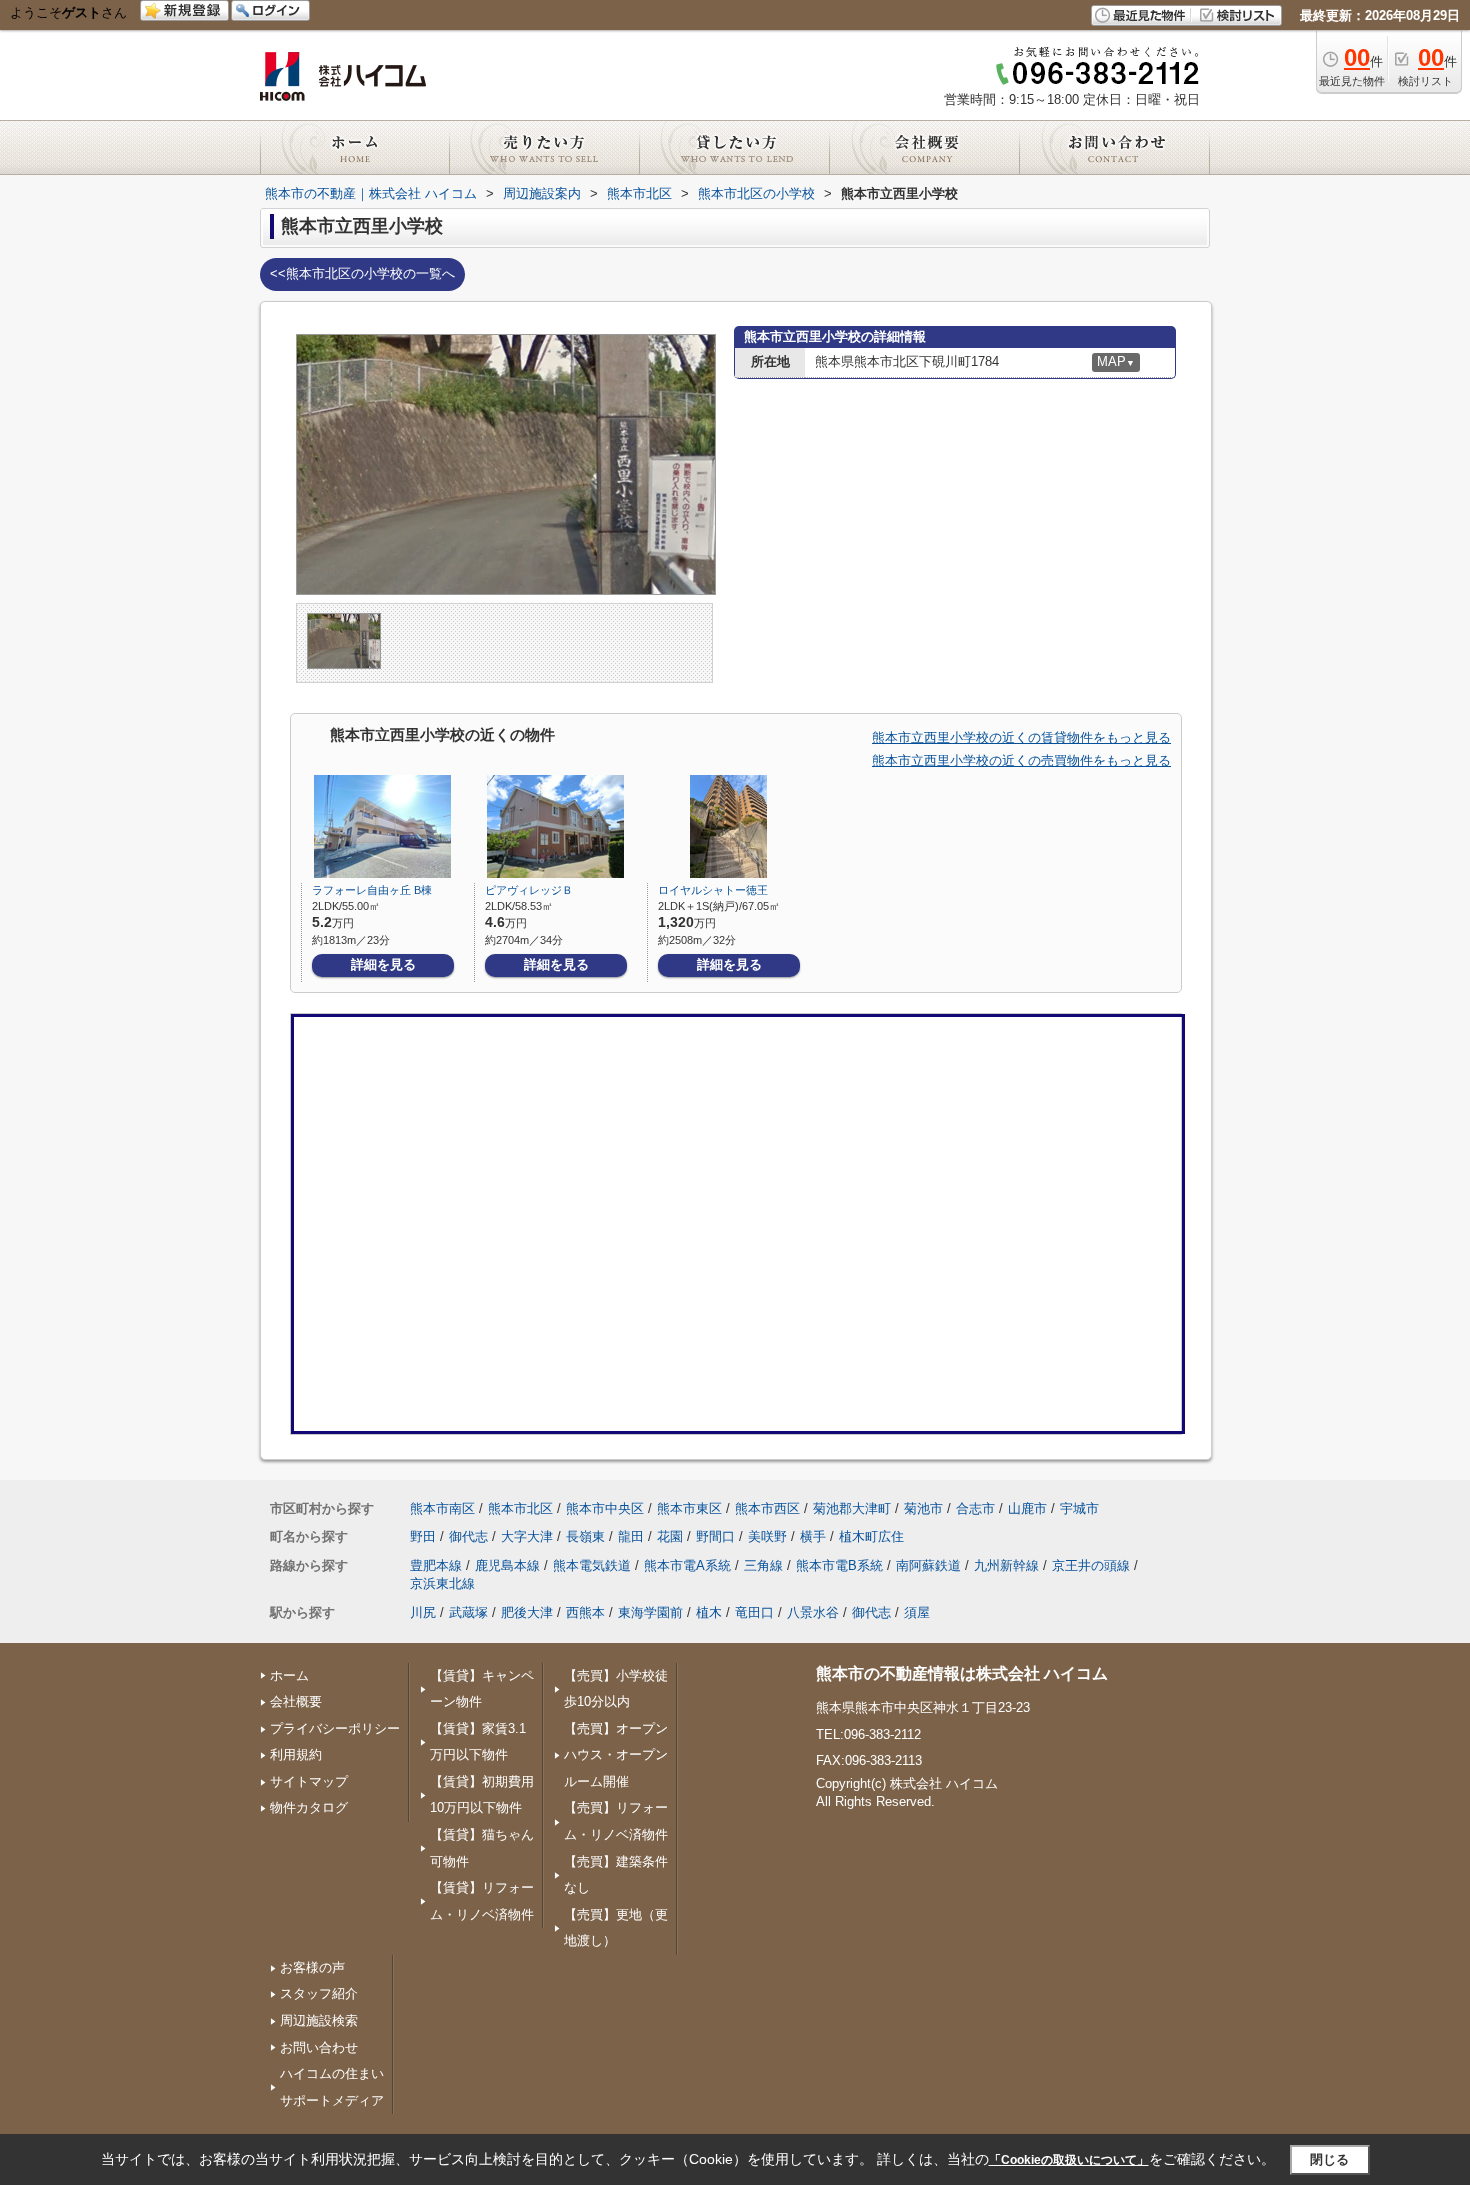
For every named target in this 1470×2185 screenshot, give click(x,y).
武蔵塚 (468, 1612)
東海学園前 (650, 1612)
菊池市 (923, 1508)
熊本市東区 (689, 1508)
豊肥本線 (436, 1565)
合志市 (975, 1508)
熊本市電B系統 (839, 1565)
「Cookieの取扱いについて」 (1069, 2160)
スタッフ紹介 (319, 1993)
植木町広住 (871, 1536)
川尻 (423, 1612)
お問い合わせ (319, 2047)
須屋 (917, 1612)
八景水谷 (813, 1612)
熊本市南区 (442, 1508)
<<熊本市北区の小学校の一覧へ (362, 273)
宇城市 (1079, 1508)
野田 (423, 1536)
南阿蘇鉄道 (928, 1565)
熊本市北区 (520, 1508)
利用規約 (296, 1754)
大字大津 (527, 1536)
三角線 (763, 1565)
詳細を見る (383, 964)
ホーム (289, 1675)
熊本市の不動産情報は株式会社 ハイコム (962, 1673)
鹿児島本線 (507, 1565)
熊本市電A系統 (687, 1565)
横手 (813, 1536)
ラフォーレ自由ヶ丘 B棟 (372, 890)
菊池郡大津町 (852, 1508)
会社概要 (296, 1701)
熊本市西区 (767, 1508)
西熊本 (585, 1612)
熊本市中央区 (605, 1508)
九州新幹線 (1006, 1565)
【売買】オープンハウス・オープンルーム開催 (616, 1755)
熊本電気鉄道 (592, 1565)
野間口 (715, 1536)
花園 (670, 1536)
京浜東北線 (442, 1583)
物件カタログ (309, 1807)
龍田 (631, 1536)
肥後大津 (527, 1612)
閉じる (1329, 2159)
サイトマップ (309, 1781)
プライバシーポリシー (335, 1728)
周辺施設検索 (319, 2020)
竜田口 (754, 1612)
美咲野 (767, 1536)
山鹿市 (1027, 1508)
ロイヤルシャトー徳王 (713, 890)
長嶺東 (585, 1536)
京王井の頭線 (1091, 1565)
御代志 (468, 1536)
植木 (709, 1612)
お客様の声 (312, 1967)
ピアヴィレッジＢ (529, 890)
